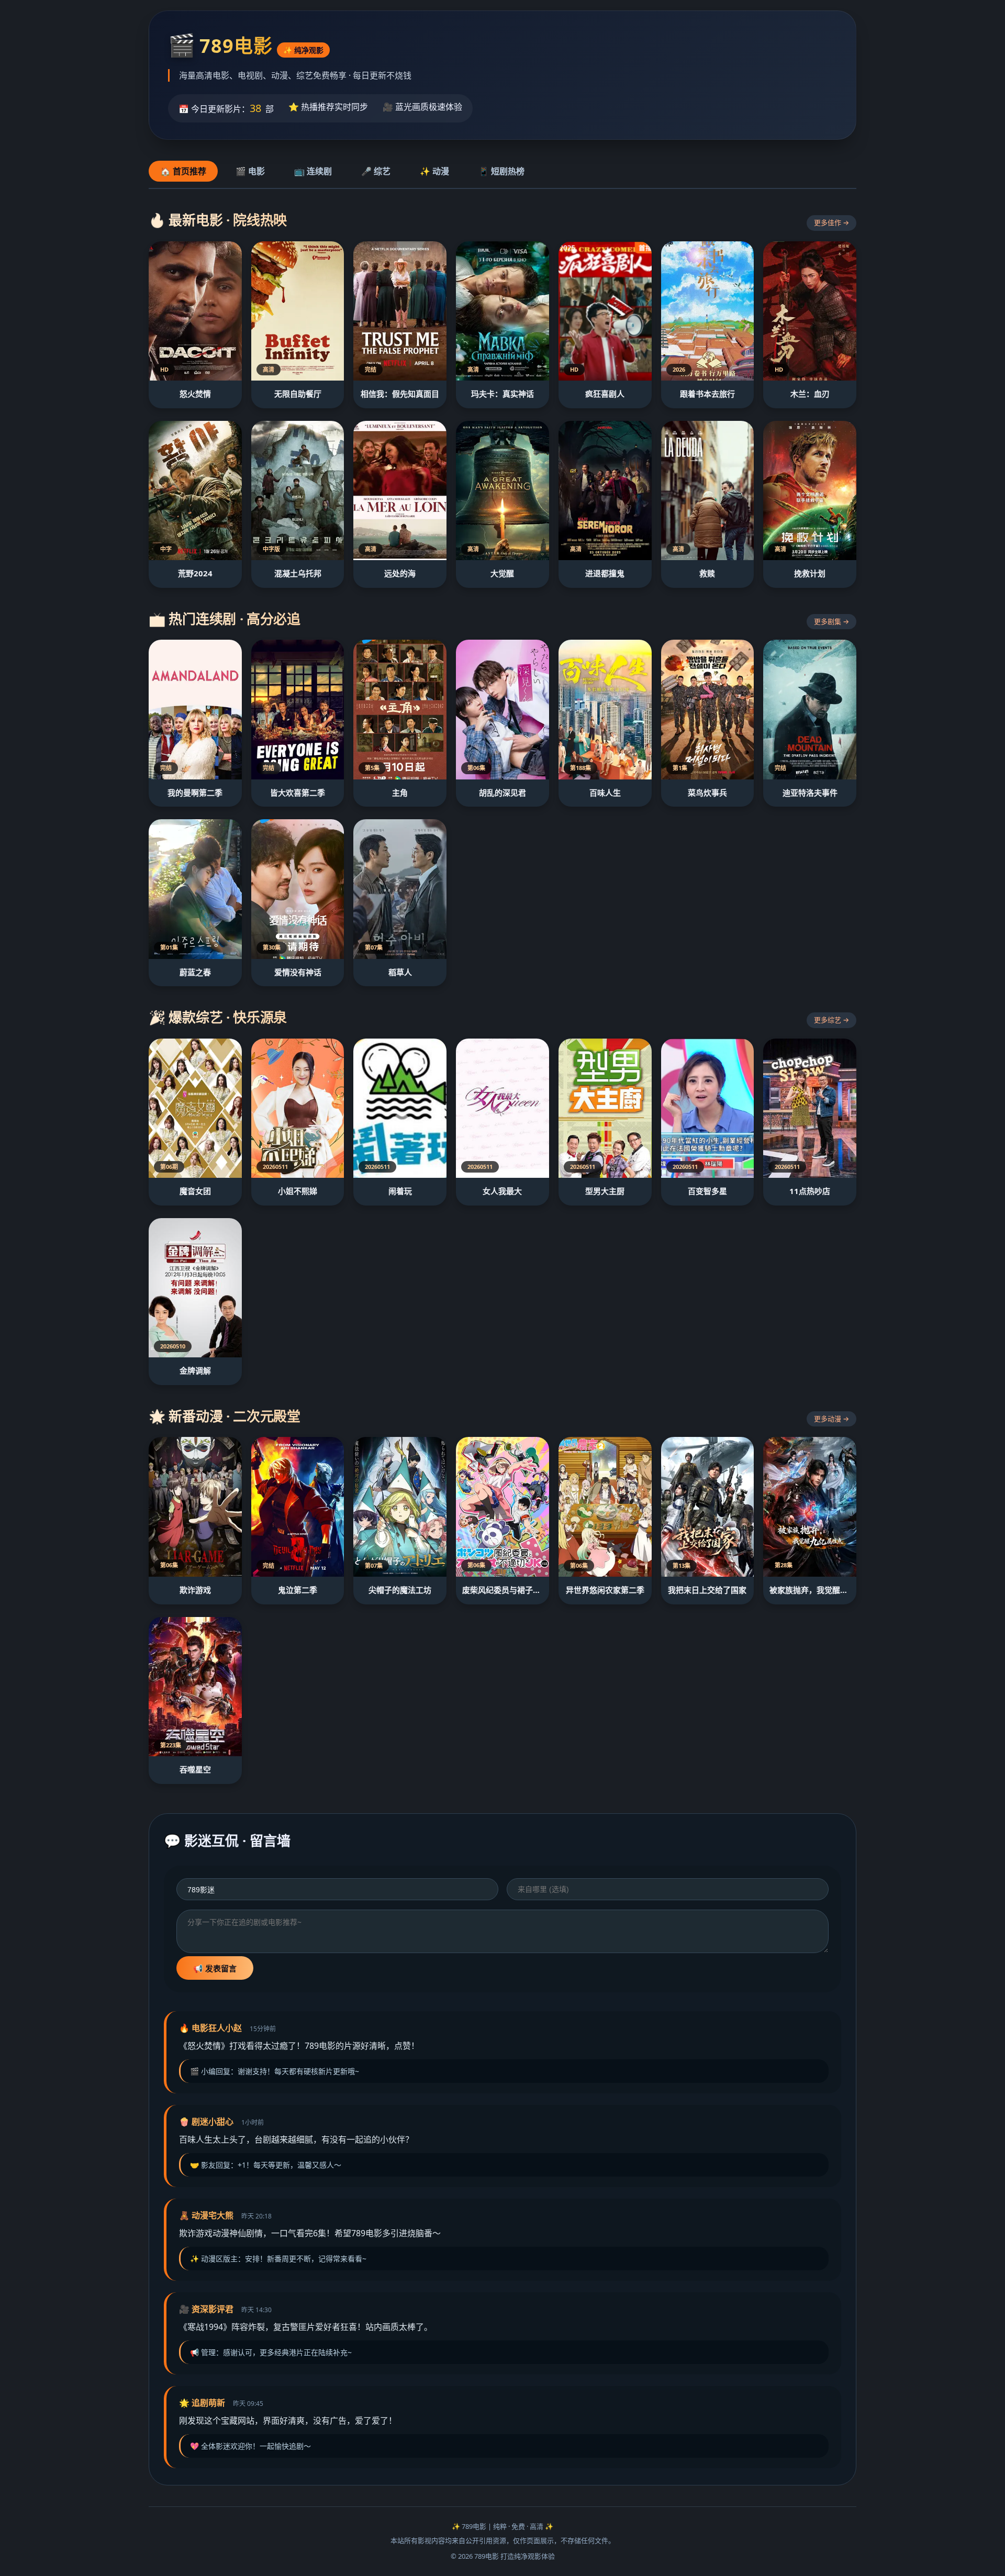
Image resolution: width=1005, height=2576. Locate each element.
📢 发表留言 (215, 1969)
